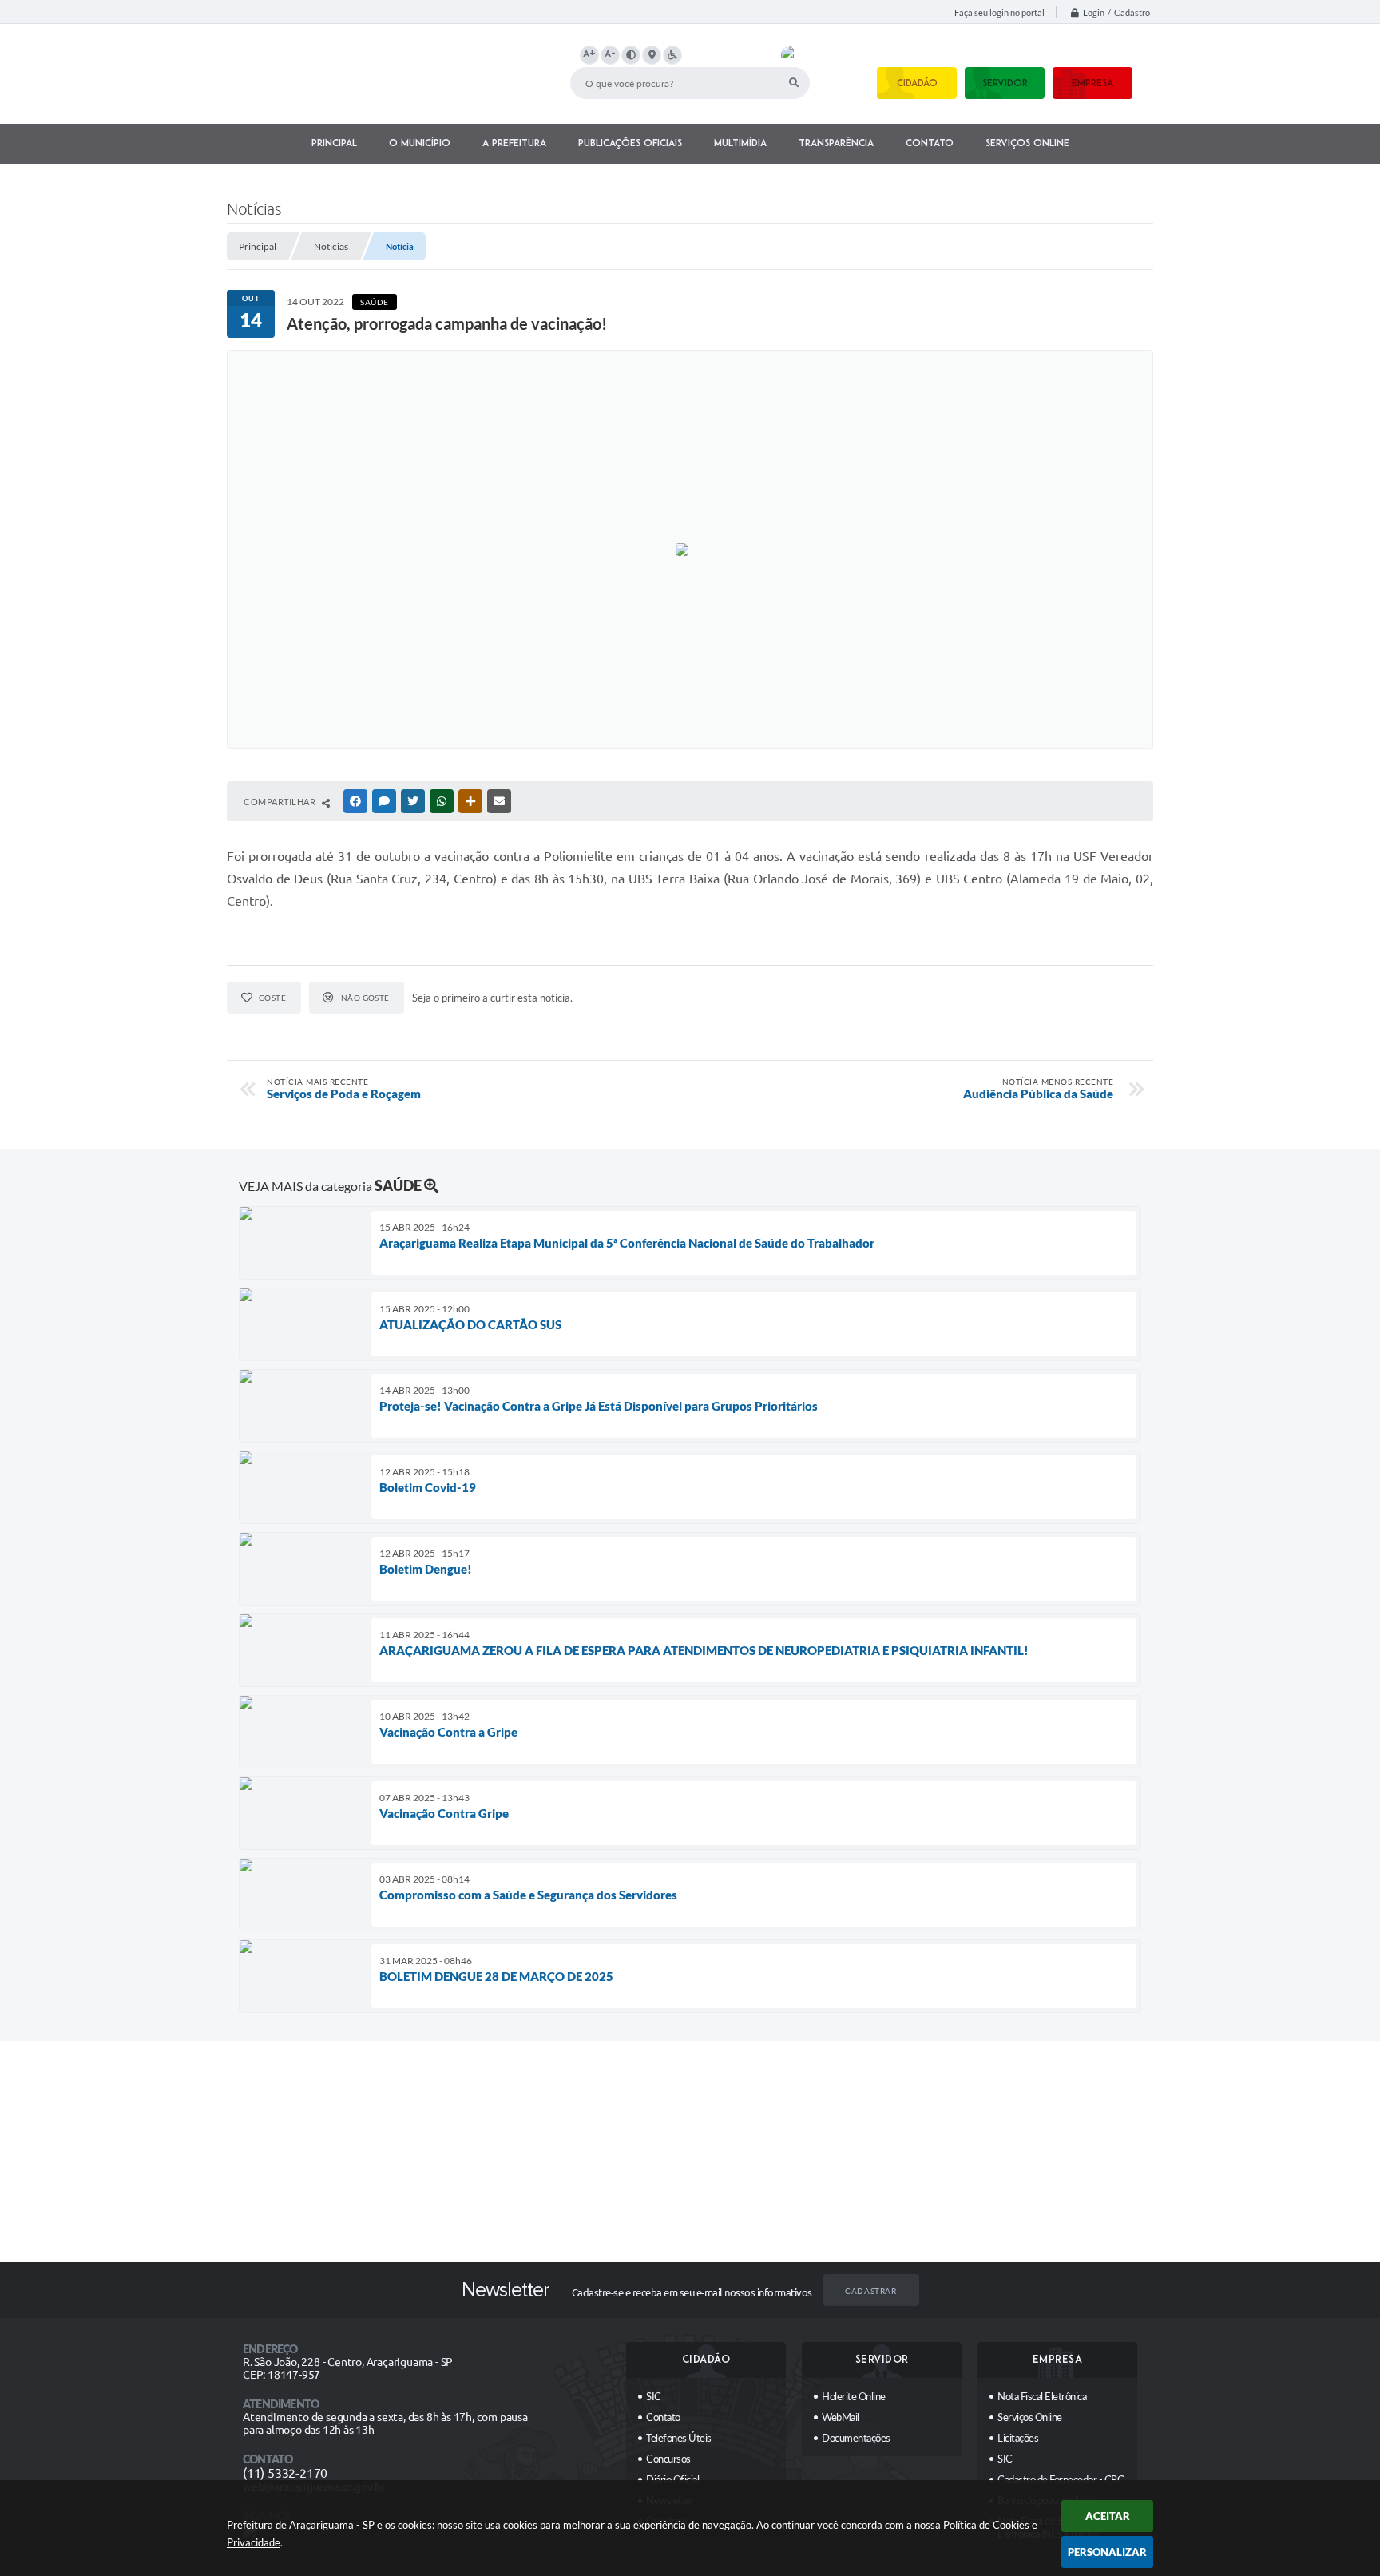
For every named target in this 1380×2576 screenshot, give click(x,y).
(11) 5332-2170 (285, 2473)
